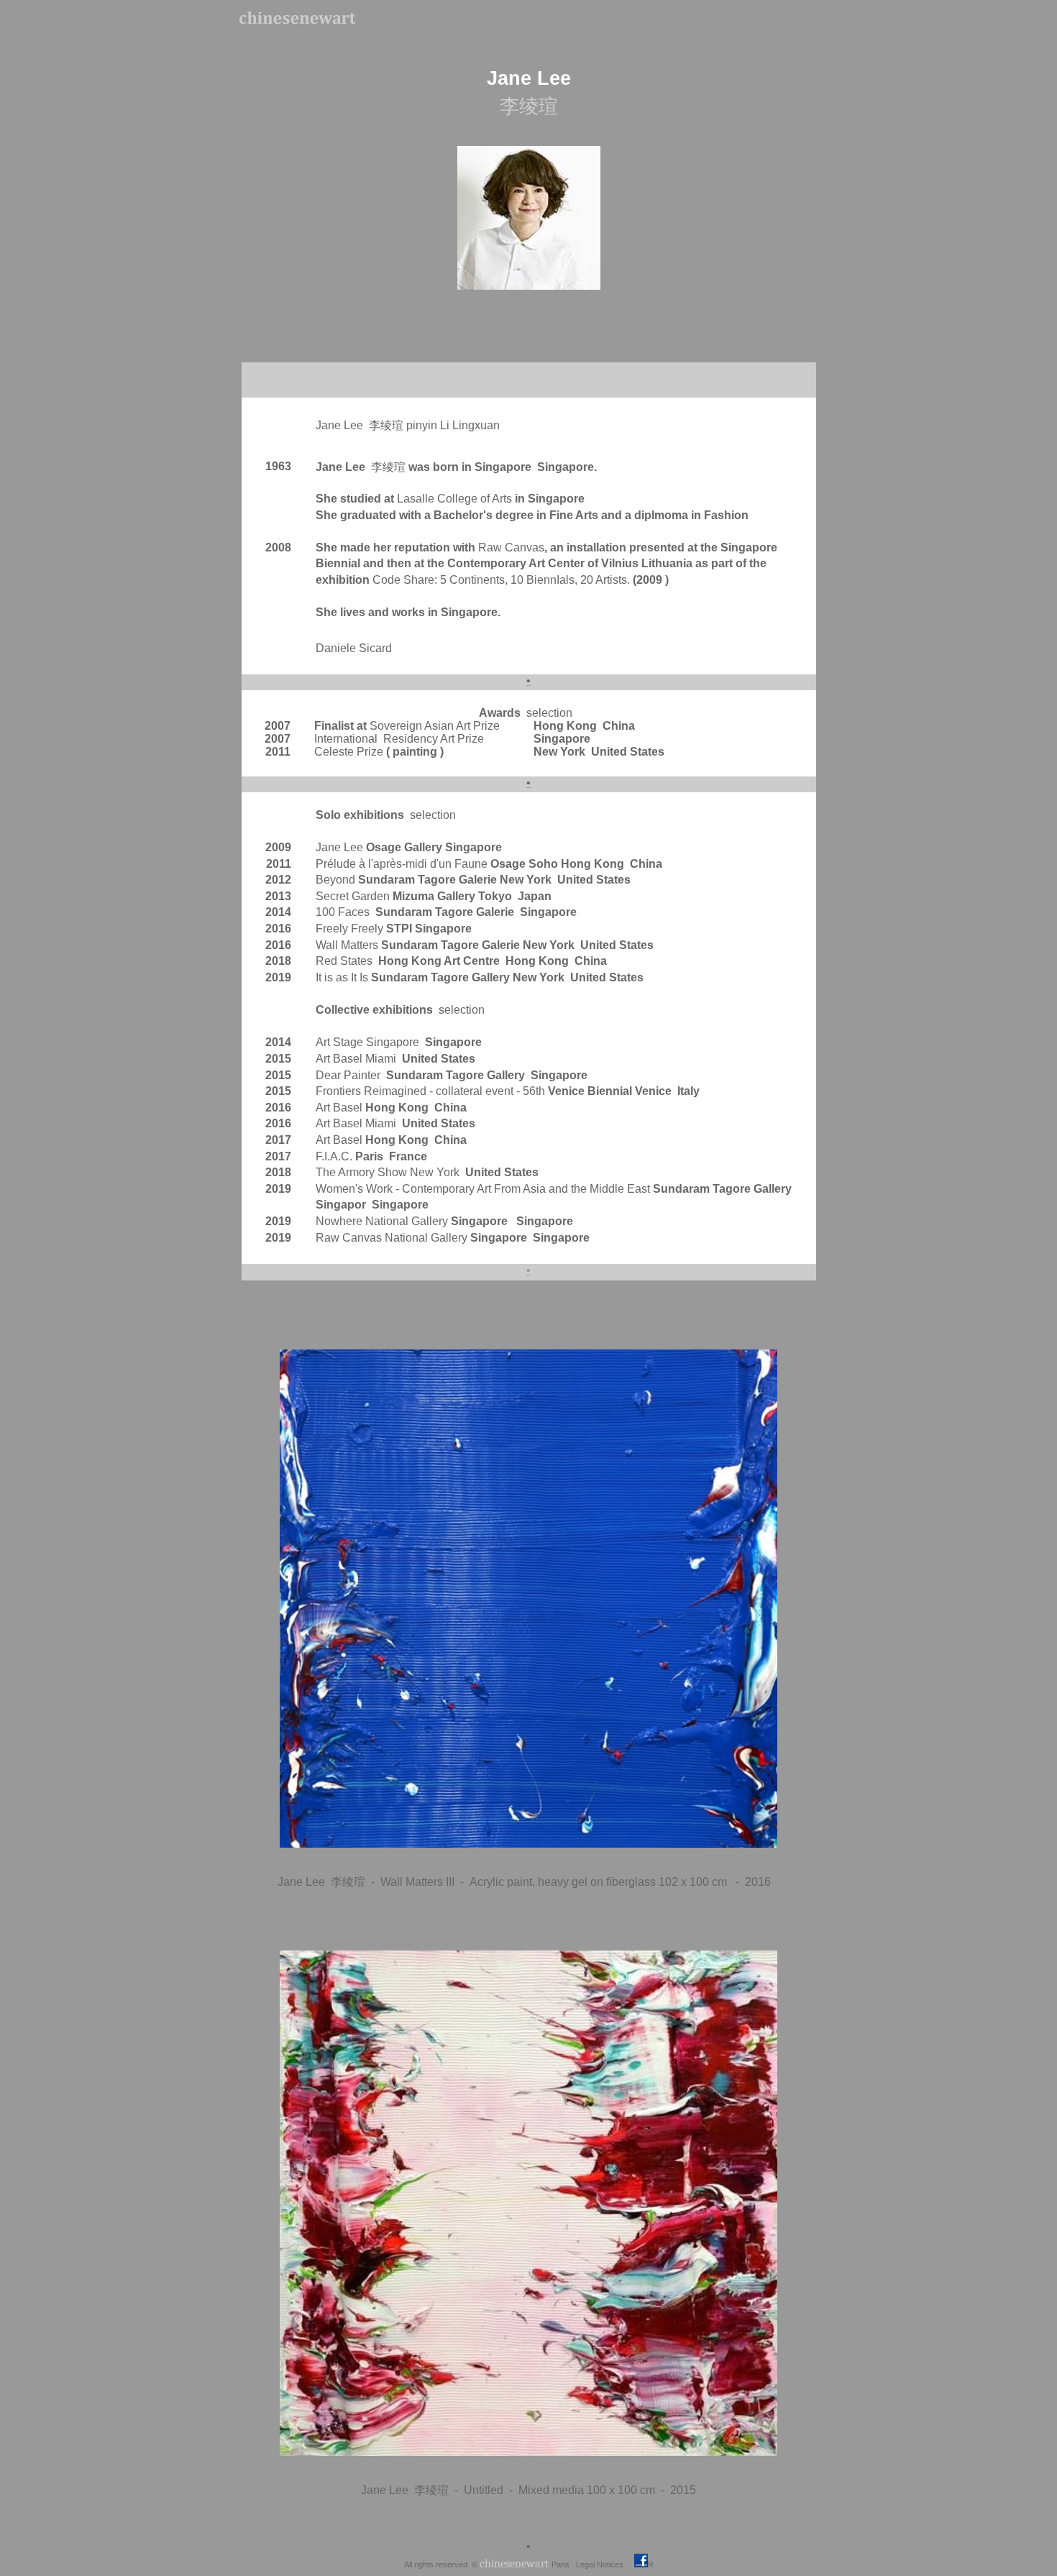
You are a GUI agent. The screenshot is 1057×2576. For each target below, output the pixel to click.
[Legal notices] (624, 2563)
